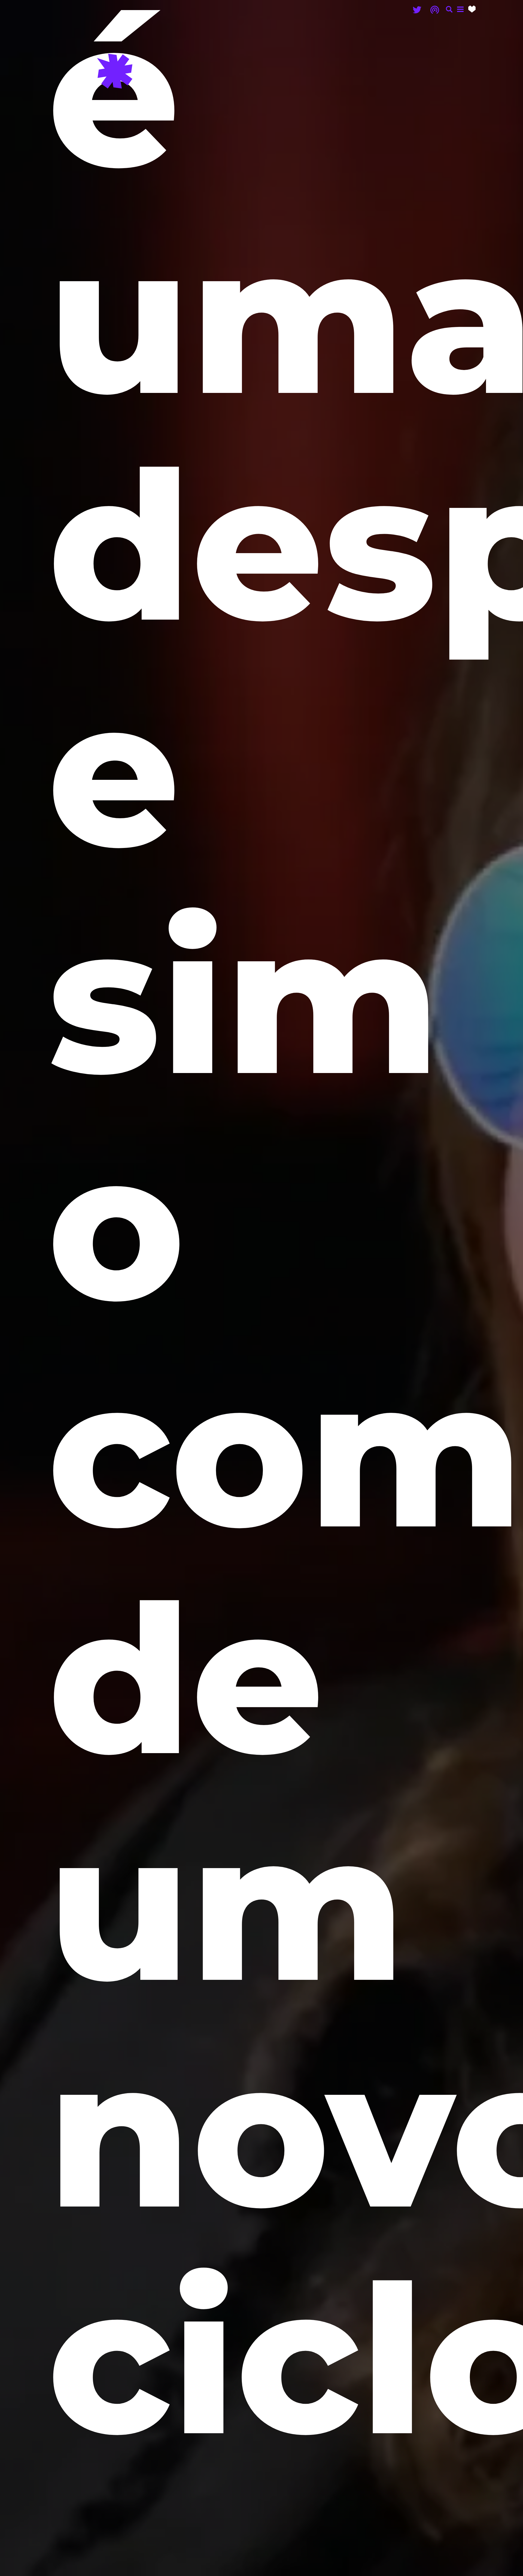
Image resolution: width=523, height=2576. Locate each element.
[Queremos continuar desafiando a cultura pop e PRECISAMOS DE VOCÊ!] (472, 9)
